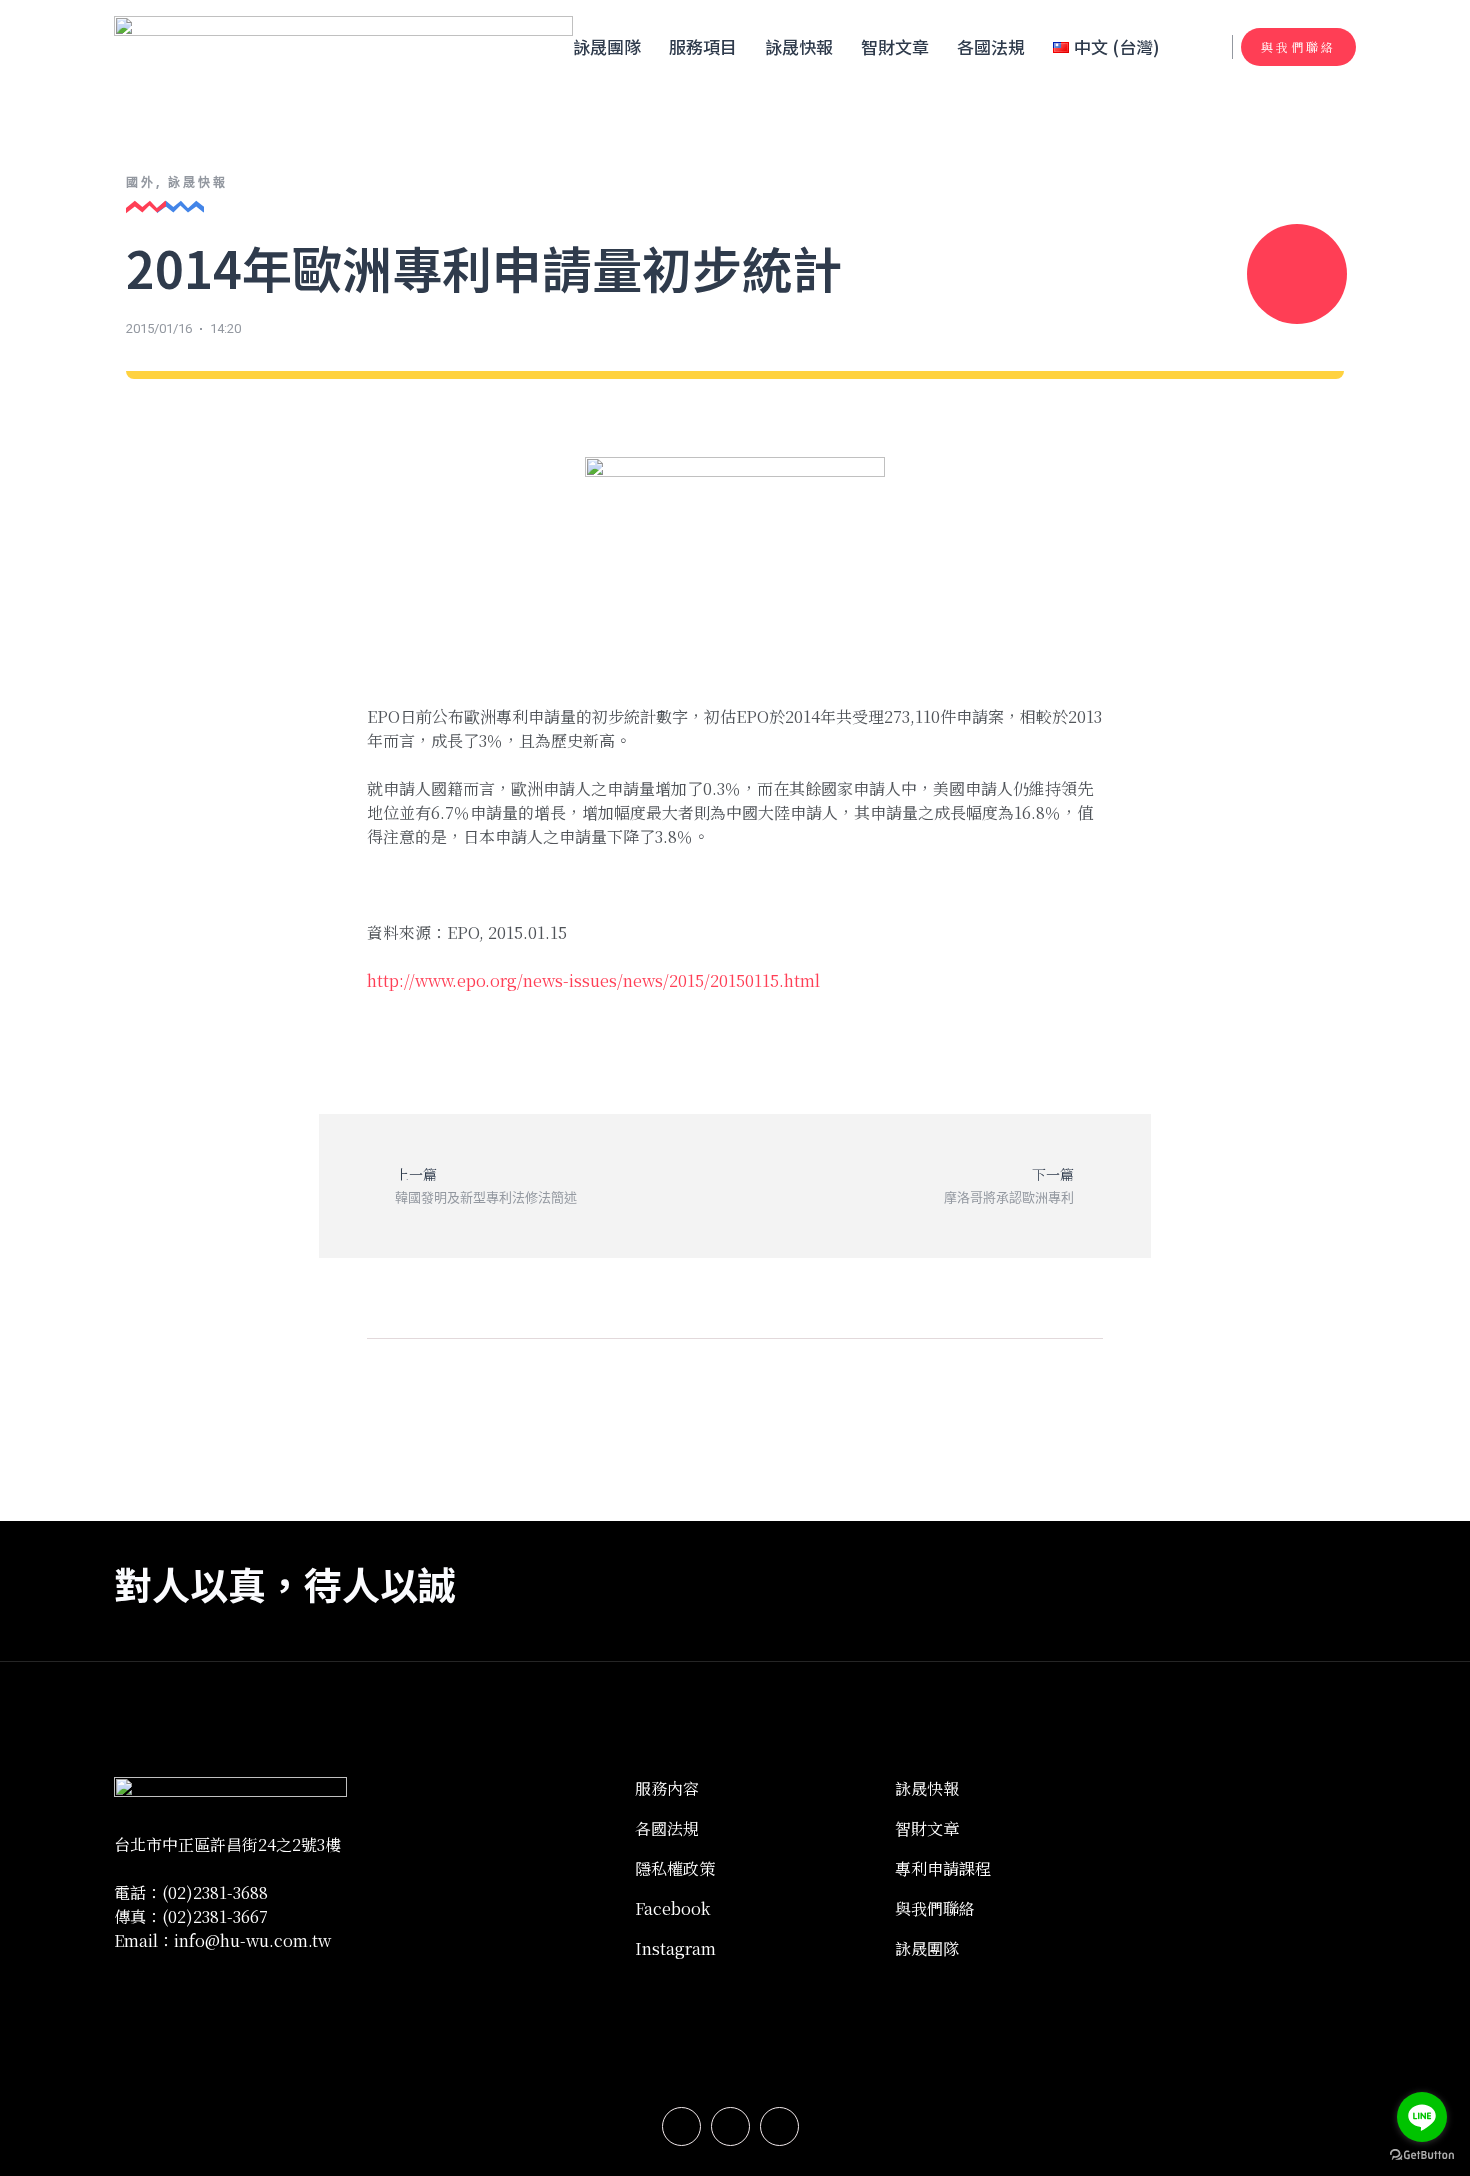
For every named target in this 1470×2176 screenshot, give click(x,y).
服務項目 (703, 46)
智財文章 (895, 46)
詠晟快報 (799, 46)
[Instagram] (730, 2126)
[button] (1298, 47)
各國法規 (991, 46)
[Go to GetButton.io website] (1422, 2155)
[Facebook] (681, 2126)
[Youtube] (779, 2126)
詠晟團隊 (607, 46)
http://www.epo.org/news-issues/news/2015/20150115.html (593, 980)
